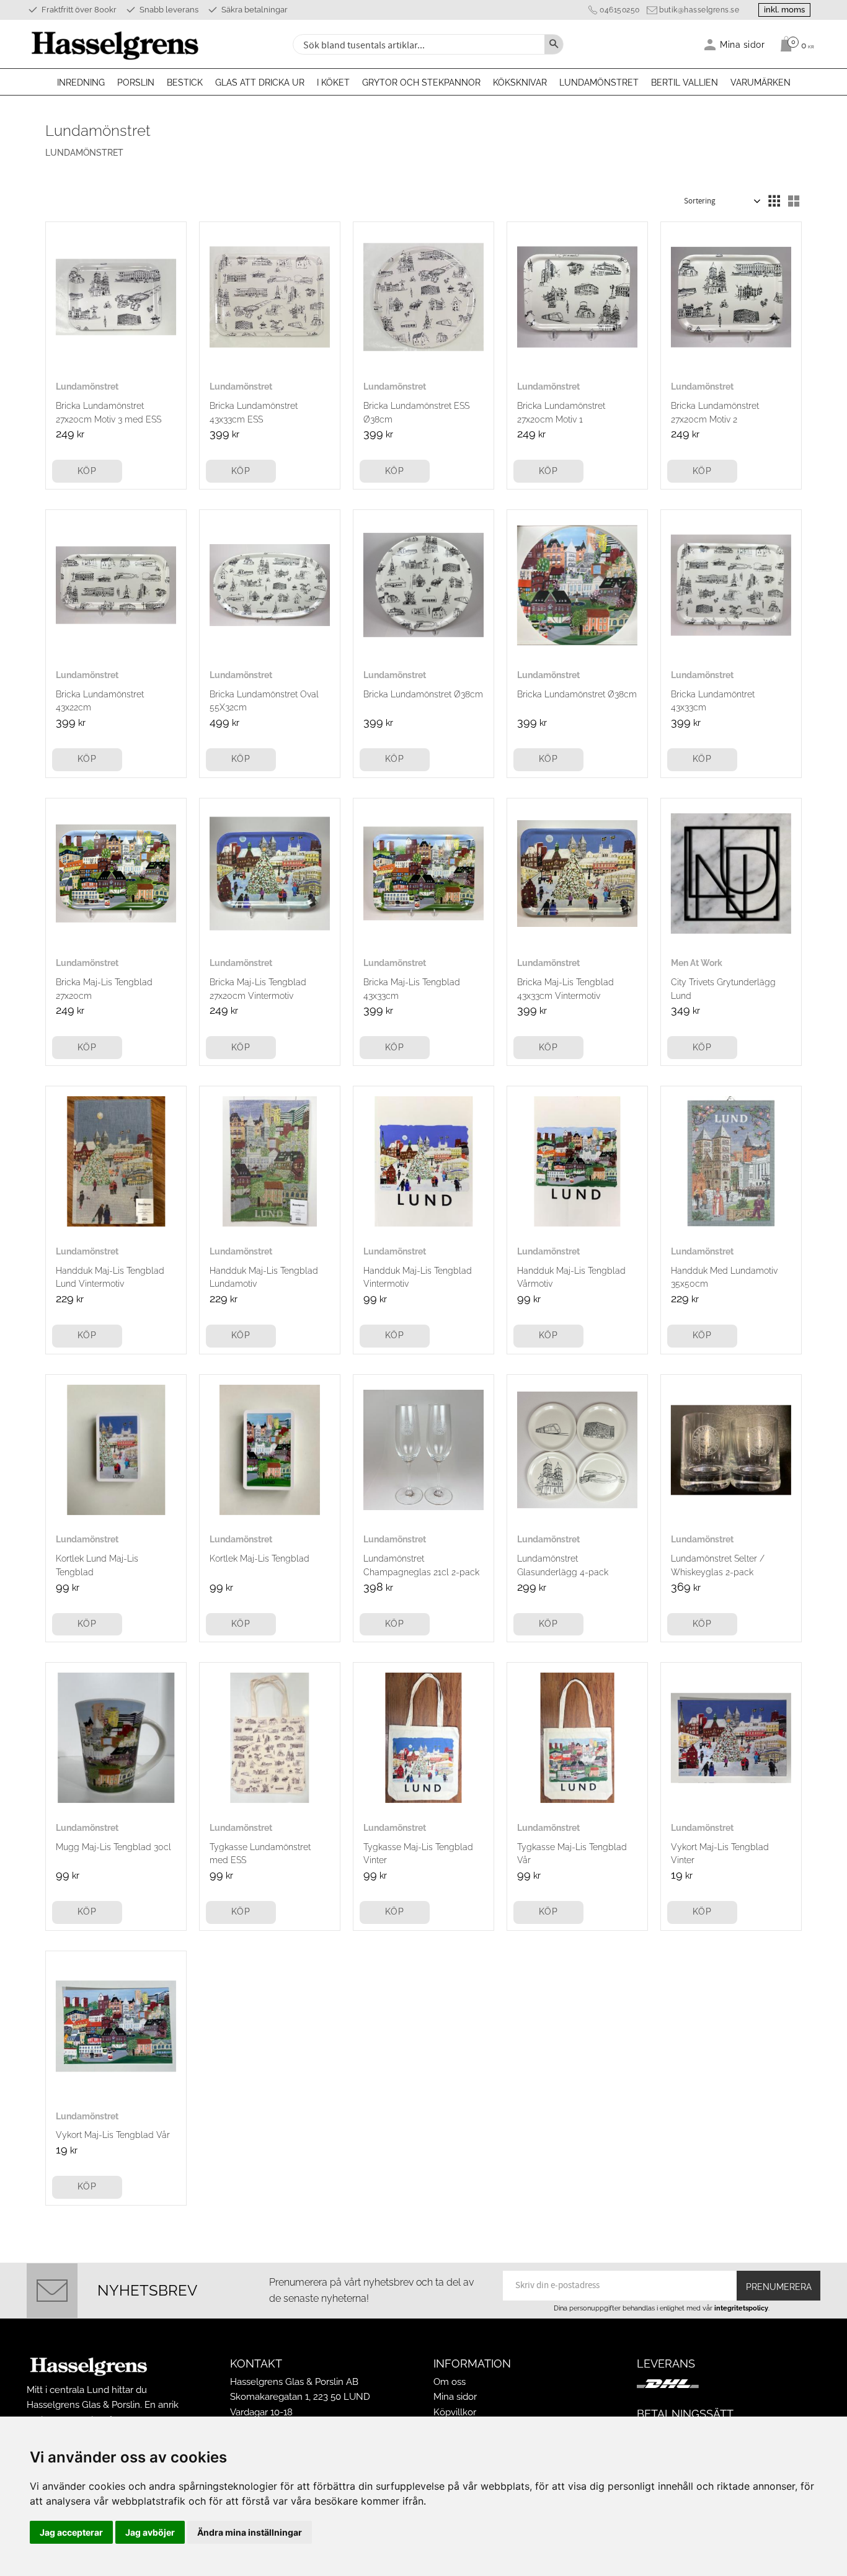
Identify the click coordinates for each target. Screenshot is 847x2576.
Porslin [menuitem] (136, 83)
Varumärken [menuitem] (761, 83)
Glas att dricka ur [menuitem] (260, 83)
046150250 (620, 10)
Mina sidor (455, 2397)
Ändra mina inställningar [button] (250, 2532)
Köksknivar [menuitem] (520, 83)
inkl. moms (784, 10)
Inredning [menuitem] (81, 83)
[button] (774, 201)
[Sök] (554, 44)
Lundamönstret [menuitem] (599, 83)
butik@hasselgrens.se (699, 10)
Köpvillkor (455, 2412)
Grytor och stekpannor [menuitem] (421, 83)
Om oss (450, 2382)
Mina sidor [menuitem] (743, 44)
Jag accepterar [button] (71, 2532)
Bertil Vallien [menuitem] (685, 83)
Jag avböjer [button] (150, 2532)
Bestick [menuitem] (185, 83)
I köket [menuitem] (333, 83)
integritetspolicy (741, 2308)
